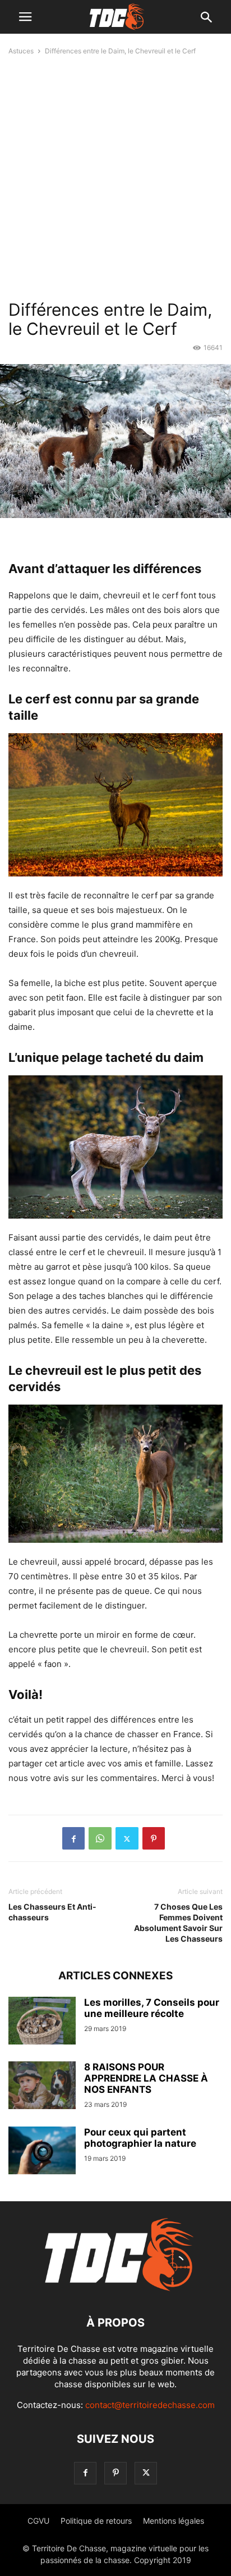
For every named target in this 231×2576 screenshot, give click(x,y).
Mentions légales (174, 2521)
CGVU (38, 2521)
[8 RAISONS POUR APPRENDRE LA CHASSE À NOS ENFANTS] (42, 2087)
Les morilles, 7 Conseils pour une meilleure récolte (152, 2008)
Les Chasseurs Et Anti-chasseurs (52, 1912)
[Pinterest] (154, 1838)
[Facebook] (73, 1838)
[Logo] (115, 2289)
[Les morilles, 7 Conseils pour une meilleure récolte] (42, 2022)
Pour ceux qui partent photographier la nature (140, 2138)
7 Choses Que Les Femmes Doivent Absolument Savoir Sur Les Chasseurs (178, 1923)
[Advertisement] (115, 176)
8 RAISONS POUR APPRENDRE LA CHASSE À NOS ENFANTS (146, 2078)
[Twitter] (127, 1838)
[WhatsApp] (100, 1838)
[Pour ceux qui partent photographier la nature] (42, 2152)
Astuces (21, 51)
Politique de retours (96, 2521)
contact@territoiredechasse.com (150, 2405)
